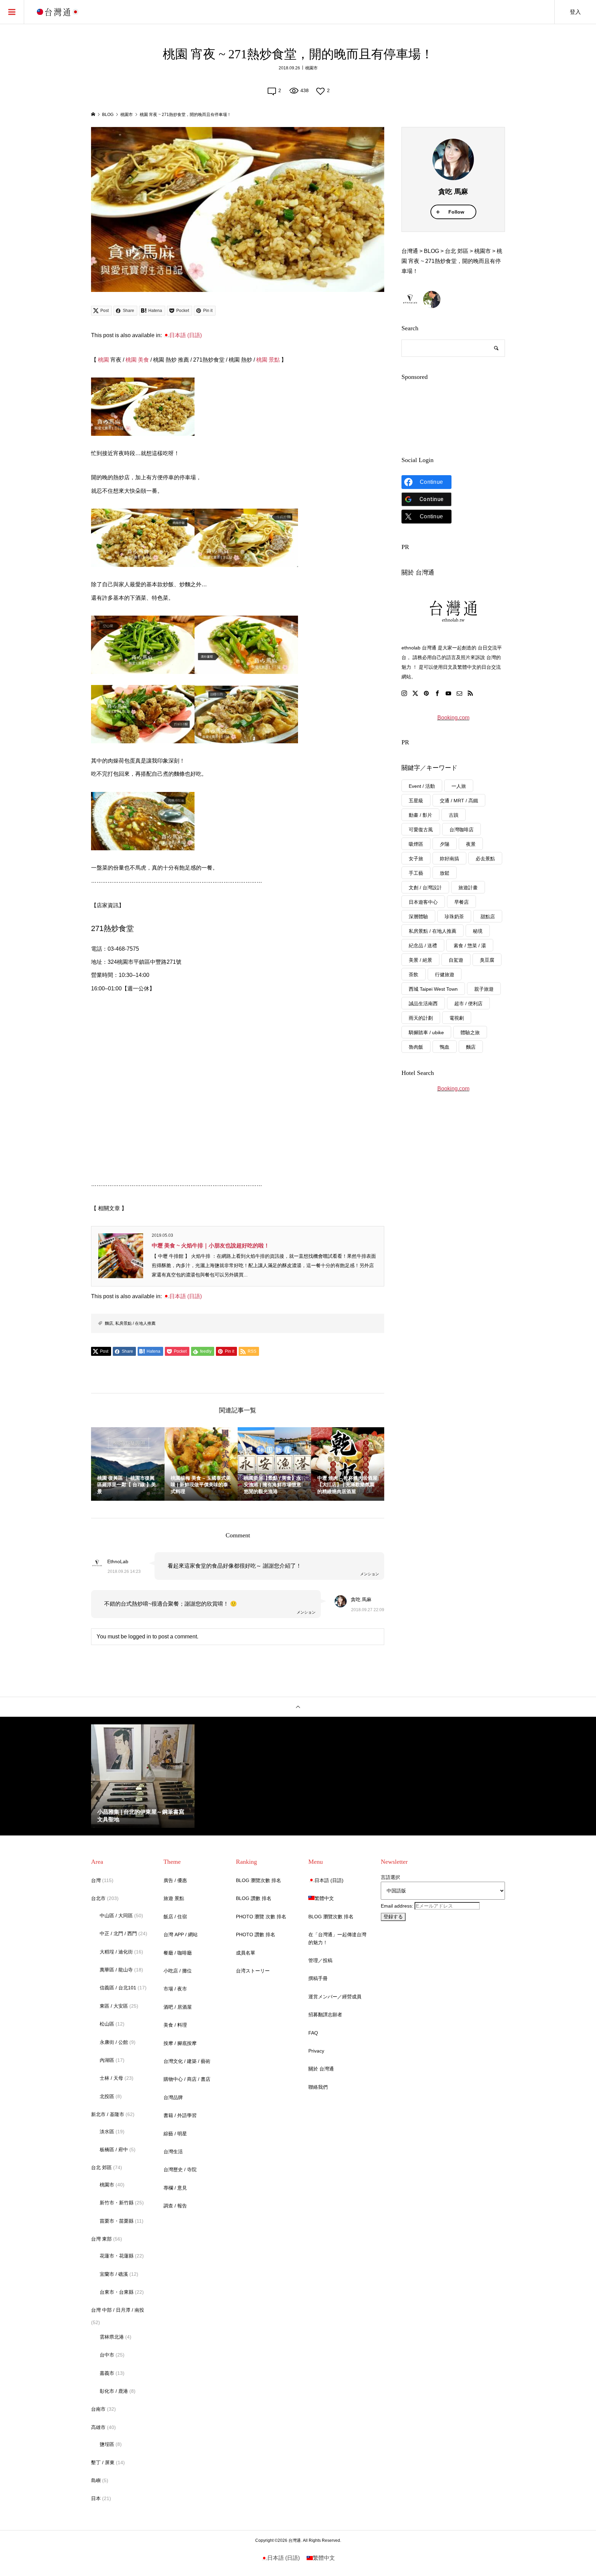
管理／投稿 (320, 1960)
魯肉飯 (416, 1047)
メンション (370, 1574)
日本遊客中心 (423, 902)
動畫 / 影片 (420, 815)
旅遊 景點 (174, 1898)
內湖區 (107, 2060)
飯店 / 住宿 (175, 1917)
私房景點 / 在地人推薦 (135, 1323)
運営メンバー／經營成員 (335, 1997)
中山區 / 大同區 (116, 1916)
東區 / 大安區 (114, 2006)
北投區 (107, 2096)
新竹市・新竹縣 (117, 2203)
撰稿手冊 (318, 1978)
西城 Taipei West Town (433, 989)
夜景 (471, 844)
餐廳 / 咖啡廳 (178, 1953)
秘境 (478, 931)
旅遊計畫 (468, 888)
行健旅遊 (445, 974)
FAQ (313, 2033)
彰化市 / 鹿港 (114, 2391)
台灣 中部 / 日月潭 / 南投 (118, 2310)
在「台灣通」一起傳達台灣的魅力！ (337, 1938)
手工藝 (416, 873)
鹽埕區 (107, 2444)
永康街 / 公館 (114, 2042)
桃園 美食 (137, 360)
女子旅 (416, 859)
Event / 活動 (422, 786)
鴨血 (445, 1047)
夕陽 (445, 844)
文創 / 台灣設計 (425, 888)
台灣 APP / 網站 (181, 1935)
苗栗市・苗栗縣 (117, 2221)
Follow (456, 212)
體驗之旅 (470, 1032)
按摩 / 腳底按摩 (180, 2043)
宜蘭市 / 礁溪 (114, 2274)
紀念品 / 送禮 (423, 946)
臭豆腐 (487, 960)
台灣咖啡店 (461, 830)
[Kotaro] (432, 300)
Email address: (398, 1906)
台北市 (98, 1898)
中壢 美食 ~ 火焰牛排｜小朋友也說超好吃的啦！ (211, 1246)
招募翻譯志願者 (325, 2015)
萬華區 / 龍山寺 (116, 1970)
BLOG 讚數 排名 (254, 1898)
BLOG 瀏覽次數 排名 (259, 1880)
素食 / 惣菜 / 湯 (470, 946)
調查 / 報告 (175, 2206)
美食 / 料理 (175, 2025)
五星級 (416, 801)
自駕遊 (456, 960)
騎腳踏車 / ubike (426, 1032)
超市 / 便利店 (468, 1003)
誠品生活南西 (423, 1003)
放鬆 (445, 873)
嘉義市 (107, 2373)
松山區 (107, 2024)
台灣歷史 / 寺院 (180, 2169)
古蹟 (454, 815)
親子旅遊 (484, 989)
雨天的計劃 (421, 1018)
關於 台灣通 (321, 2069)
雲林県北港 (112, 2337)
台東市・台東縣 (117, 2292)
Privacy (316, 2051)
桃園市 (311, 68)
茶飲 (414, 974)
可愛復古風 (421, 830)
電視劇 (457, 1018)
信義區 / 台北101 (118, 1988)
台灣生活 (173, 2152)
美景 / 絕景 (420, 960)
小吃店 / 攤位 (178, 1971)
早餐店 (461, 902)
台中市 (107, 2355)
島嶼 (96, 2480)
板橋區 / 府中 (114, 2149)
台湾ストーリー (253, 1971)
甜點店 (488, 917)
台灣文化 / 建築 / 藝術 (187, 2061)
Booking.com (453, 718)
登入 (575, 12)
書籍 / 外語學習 (180, 2115)
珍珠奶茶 (454, 917)
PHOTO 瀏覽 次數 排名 (261, 1917)
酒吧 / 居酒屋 (178, 2007)
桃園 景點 (268, 360)
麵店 (109, 1323)
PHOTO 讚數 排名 (256, 1935)
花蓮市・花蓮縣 (117, 2256)
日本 (96, 2498)
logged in (140, 1637)
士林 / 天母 (111, 2078)
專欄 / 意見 (175, 2188)
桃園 (103, 360)
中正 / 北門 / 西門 (118, 1933)
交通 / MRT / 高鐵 (459, 801)
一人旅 (459, 786)
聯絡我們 (318, 2087)
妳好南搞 (449, 859)
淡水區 (107, 2132)
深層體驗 (418, 917)
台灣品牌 (173, 2097)
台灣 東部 (101, 2239)
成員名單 (246, 1953)
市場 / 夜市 (175, 1989)
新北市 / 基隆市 (108, 2114)
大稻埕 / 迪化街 (116, 1952)
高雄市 (98, 2427)
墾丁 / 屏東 (103, 2462)
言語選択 (390, 1877)
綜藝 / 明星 (175, 2134)
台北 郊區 (101, 2167)
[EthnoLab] (410, 300)
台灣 (96, 1880)
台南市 (98, 2409)
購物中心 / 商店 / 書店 (187, 2079)
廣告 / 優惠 (175, 1880)
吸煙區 (416, 844)
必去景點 (485, 859)
